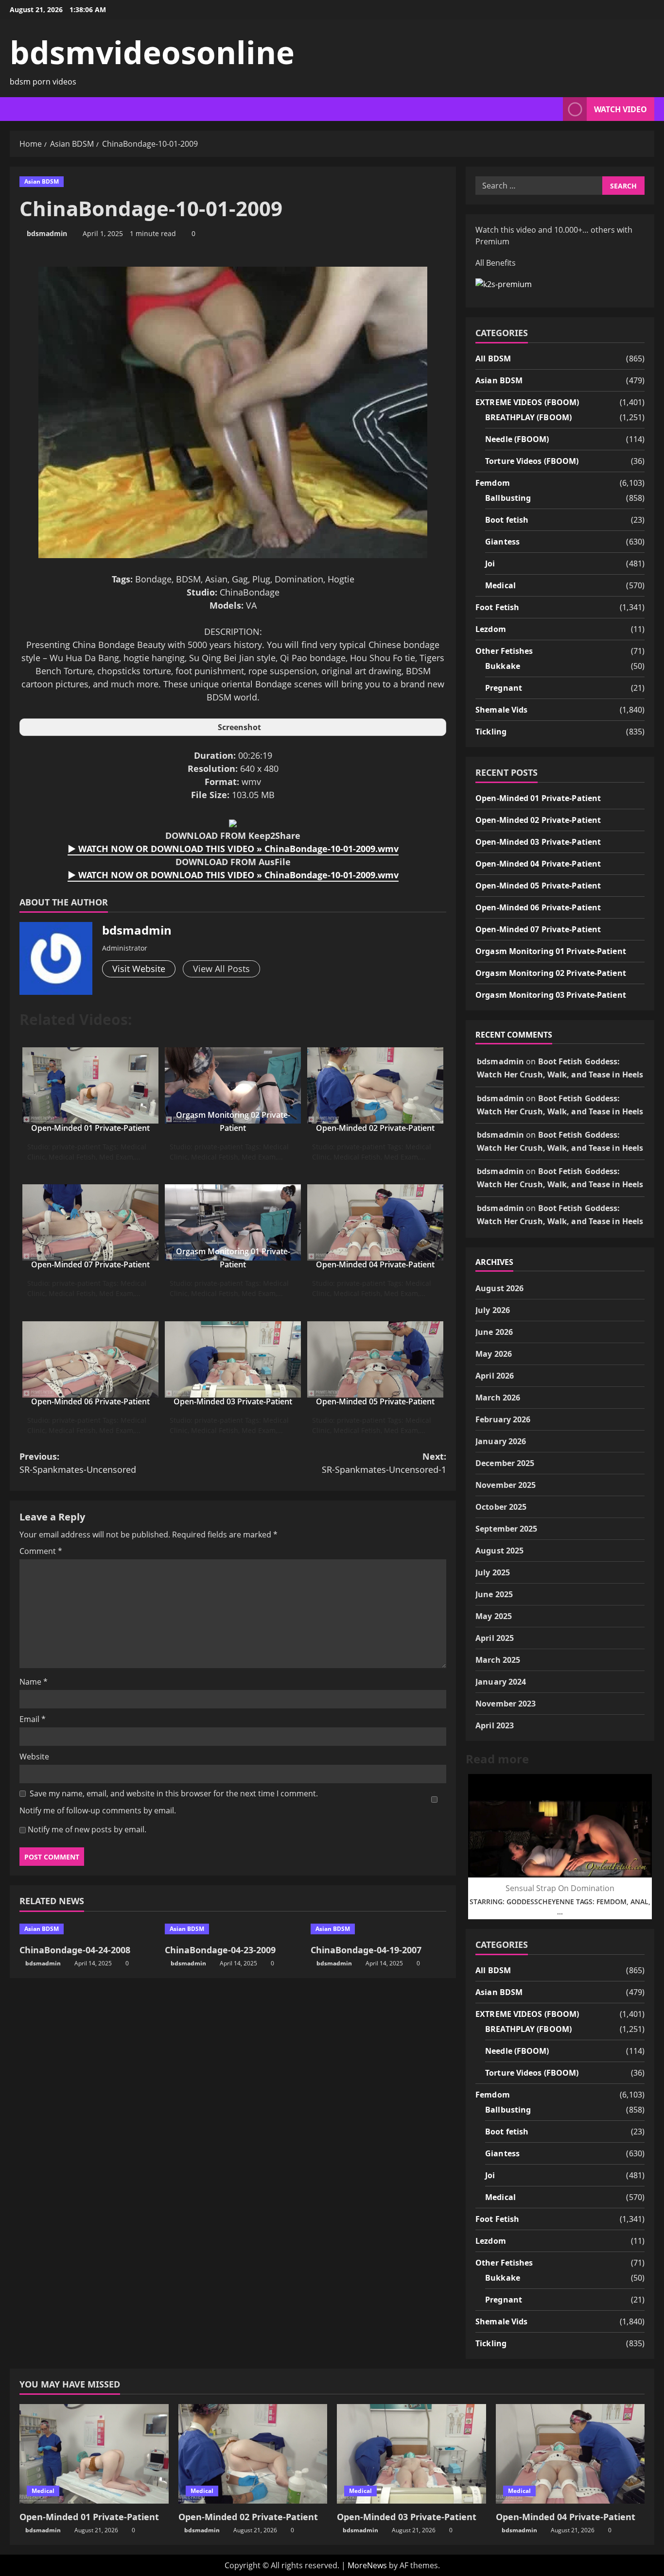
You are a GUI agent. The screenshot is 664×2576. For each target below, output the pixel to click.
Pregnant (504, 688)
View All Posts (221, 969)
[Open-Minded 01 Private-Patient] (94, 2454)
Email (33, 1719)
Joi (490, 563)
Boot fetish (507, 520)
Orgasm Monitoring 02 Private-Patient (551, 973)
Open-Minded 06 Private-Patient (90, 1401)
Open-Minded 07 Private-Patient (90, 1264)
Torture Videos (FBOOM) (532, 461)
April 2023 (495, 1725)
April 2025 (495, 1638)
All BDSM (493, 358)
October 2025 (501, 1507)
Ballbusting (508, 498)
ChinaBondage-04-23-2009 (220, 1950)
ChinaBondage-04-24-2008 (75, 1950)
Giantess (502, 542)
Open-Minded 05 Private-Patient (375, 1401)
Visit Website (139, 969)
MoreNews (367, 2565)
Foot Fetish (497, 607)
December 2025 (505, 1463)
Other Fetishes (504, 651)
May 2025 (494, 1616)
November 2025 (506, 1485)
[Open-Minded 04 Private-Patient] (570, 2454)
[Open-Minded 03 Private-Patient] (411, 2454)
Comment (41, 1551)
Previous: (78, 1463)
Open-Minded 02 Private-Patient (375, 1128)
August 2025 (499, 1551)
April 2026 (495, 1376)
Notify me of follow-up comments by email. (98, 1810)
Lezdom (491, 629)
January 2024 (501, 1682)
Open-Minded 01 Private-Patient (90, 1128)
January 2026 (501, 1441)
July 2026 (493, 1310)
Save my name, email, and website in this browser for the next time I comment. (174, 1793)
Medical (500, 585)
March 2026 (498, 1398)
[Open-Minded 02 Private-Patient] (253, 2454)
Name (34, 1682)
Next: (384, 1463)
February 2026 (503, 1419)
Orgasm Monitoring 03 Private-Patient (551, 995)
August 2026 (499, 1288)
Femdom (493, 483)
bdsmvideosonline (152, 52)
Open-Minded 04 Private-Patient (375, 1264)
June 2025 (494, 1594)
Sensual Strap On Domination (560, 1888)
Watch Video (620, 109)
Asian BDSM (42, 181)
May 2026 (494, 1354)
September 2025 (506, 1529)
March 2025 (498, 1660)
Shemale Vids (501, 710)
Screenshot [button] (239, 727)
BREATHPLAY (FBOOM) (528, 417)
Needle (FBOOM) (517, 439)
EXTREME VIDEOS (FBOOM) (527, 402)
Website (34, 1757)
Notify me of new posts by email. (87, 1829)
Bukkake (503, 666)
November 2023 (506, 1704)
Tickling (491, 732)
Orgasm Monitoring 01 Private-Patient (551, 951)
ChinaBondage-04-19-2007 (366, 1950)
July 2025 (493, 1572)
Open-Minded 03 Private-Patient (233, 1401)
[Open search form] (553, 109)
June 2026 (494, 1332)
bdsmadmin (47, 233)
